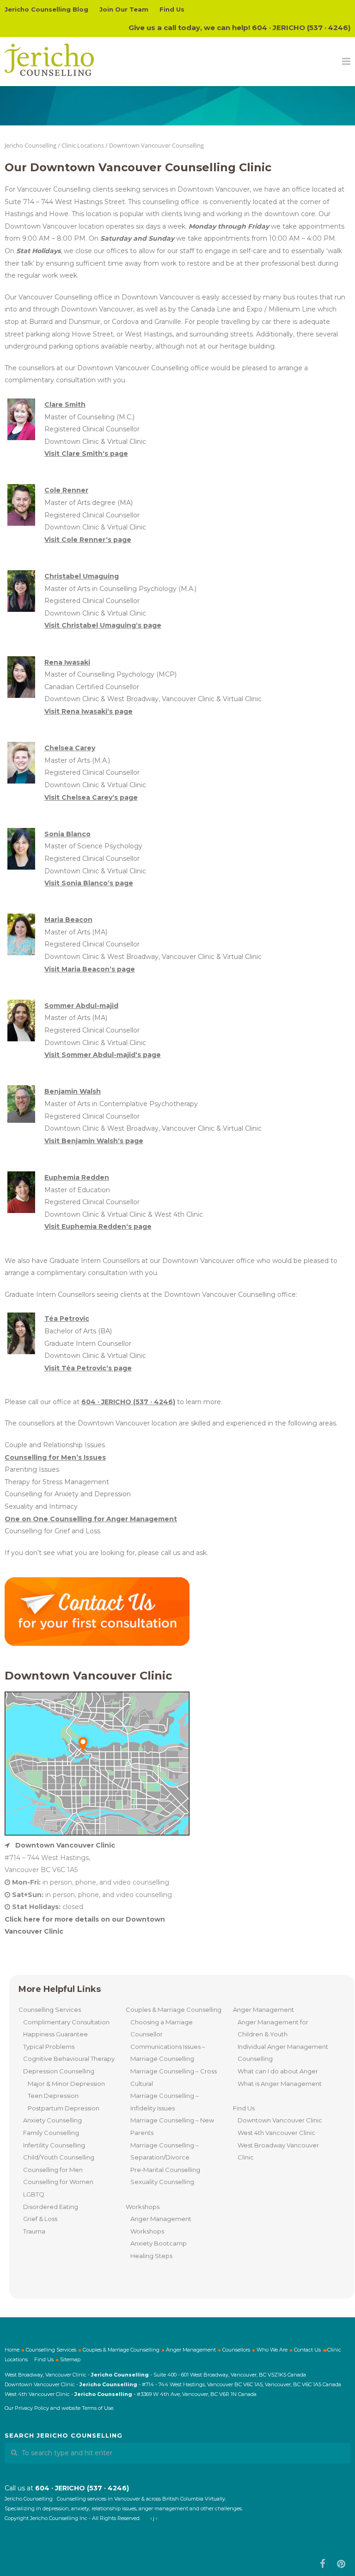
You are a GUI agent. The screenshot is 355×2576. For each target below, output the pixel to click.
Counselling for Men (53, 2170)
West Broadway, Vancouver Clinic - (48, 2375)
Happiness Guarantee (55, 2034)
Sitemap (70, 2359)
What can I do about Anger (278, 2071)
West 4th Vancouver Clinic (276, 2133)
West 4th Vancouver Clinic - (40, 2394)
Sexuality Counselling (162, 2182)
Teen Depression (53, 2096)
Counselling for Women (58, 2182)
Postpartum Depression (64, 2108)
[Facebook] (323, 2564)
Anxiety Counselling (52, 2120)
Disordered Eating (51, 2207)
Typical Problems (49, 2047)
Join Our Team (124, 9)
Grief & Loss (40, 2219)
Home (12, 2350)
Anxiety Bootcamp (159, 2243)
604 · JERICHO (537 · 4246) (301, 28)
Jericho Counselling (31, 145)
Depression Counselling (59, 2071)
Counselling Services (50, 2010)
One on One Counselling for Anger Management (91, 1519)
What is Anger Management (280, 2084)
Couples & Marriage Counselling (174, 2010)
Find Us (172, 9)
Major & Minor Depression (66, 2084)
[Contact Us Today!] (97, 1644)
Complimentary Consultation (66, 2022)
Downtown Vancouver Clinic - (42, 2384)
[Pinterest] (341, 2564)
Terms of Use (98, 2408)
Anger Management (263, 2010)
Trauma (34, 2231)
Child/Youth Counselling (59, 2157)
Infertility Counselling (54, 2145)
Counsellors (236, 2350)
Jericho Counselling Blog (46, 9)
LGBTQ (34, 2194)
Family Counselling (51, 2133)
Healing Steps (151, 2256)
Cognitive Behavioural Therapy (69, 2059)
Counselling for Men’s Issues (55, 1457)
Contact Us (307, 2350)
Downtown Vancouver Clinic (280, 2120)
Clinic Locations (83, 145)
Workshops (143, 2207)
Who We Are (272, 2350)
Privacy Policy (32, 2408)
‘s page (86, 454)
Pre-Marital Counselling (165, 2170)
